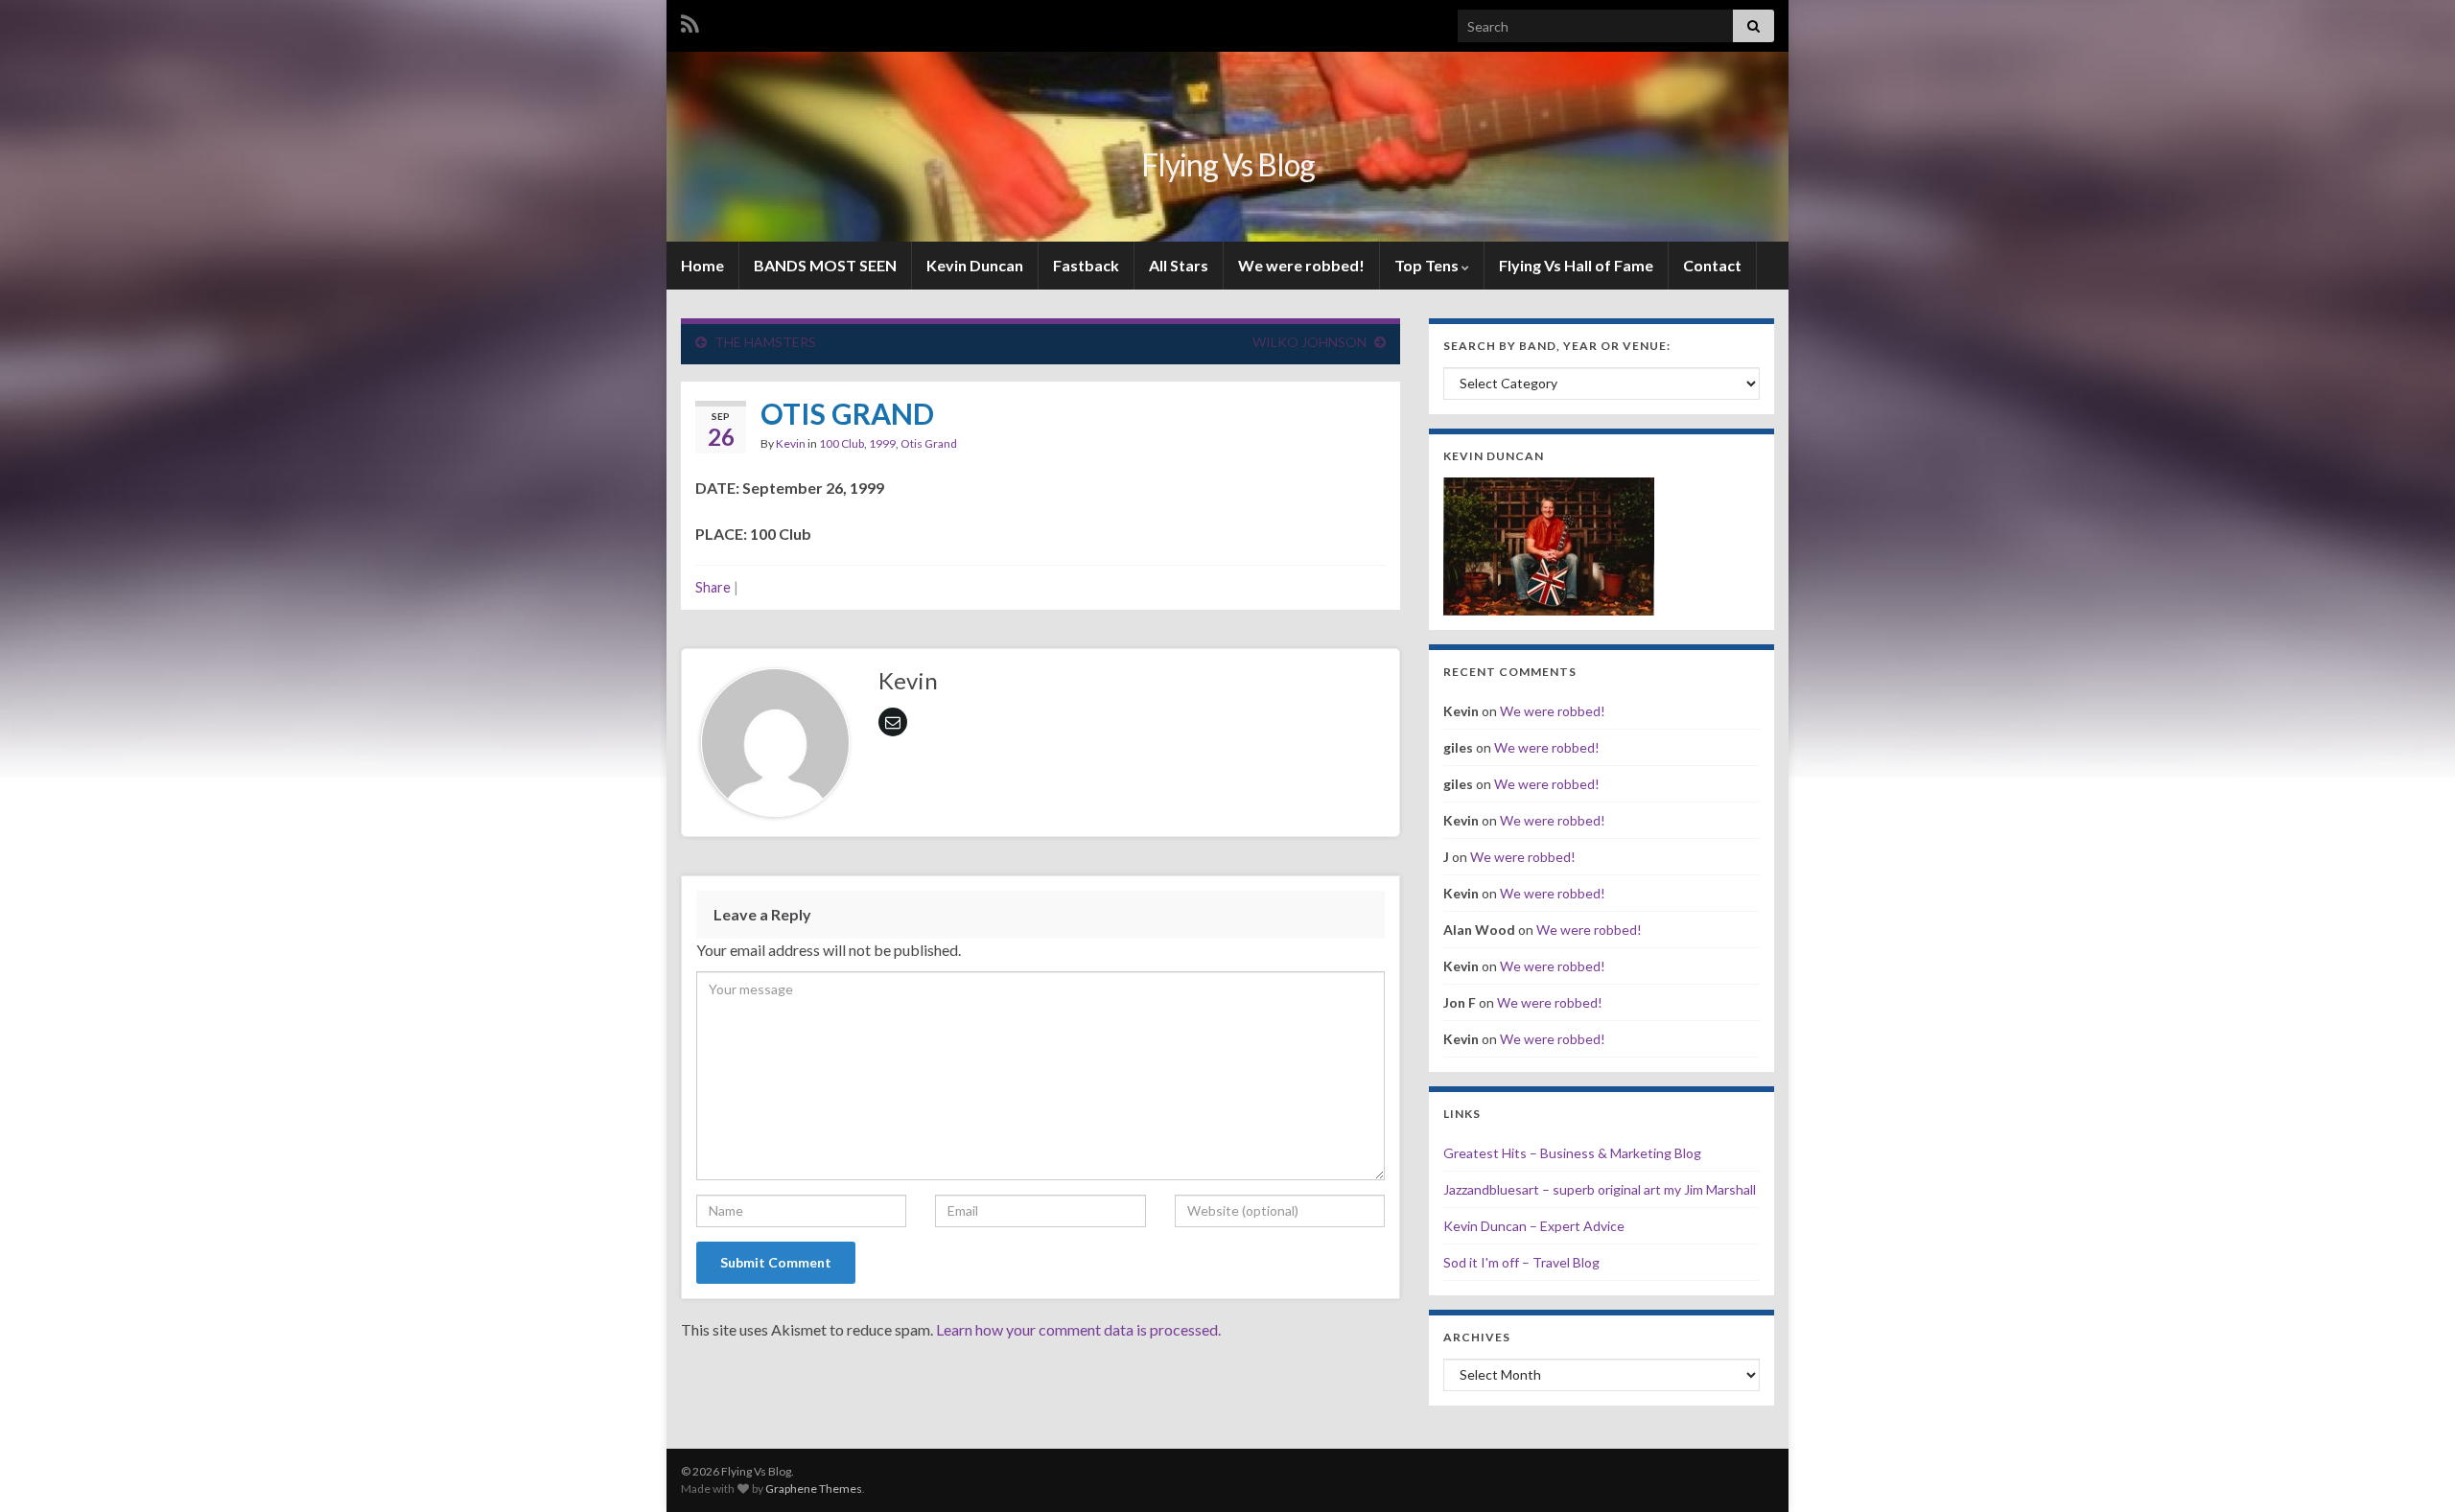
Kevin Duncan (975, 265)
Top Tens (1428, 265)
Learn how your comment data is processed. (1078, 1329)
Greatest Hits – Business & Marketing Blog (1572, 1153)
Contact (1712, 265)
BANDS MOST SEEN (825, 265)
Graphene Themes (814, 1489)
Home (702, 265)
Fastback (1086, 265)
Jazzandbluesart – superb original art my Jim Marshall (1600, 1189)
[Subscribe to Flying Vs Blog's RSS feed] (690, 21)
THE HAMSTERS (765, 342)
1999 (882, 443)
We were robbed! (1301, 265)
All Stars (1179, 265)
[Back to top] (2412, 1469)
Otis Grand (929, 443)
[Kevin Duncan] (1549, 544)
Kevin (791, 443)
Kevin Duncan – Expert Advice (1534, 1226)
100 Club (842, 443)
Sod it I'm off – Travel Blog (1521, 1262)
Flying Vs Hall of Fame (1576, 265)
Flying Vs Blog (1228, 164)
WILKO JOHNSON (1309, 342)
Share (713, 587)
